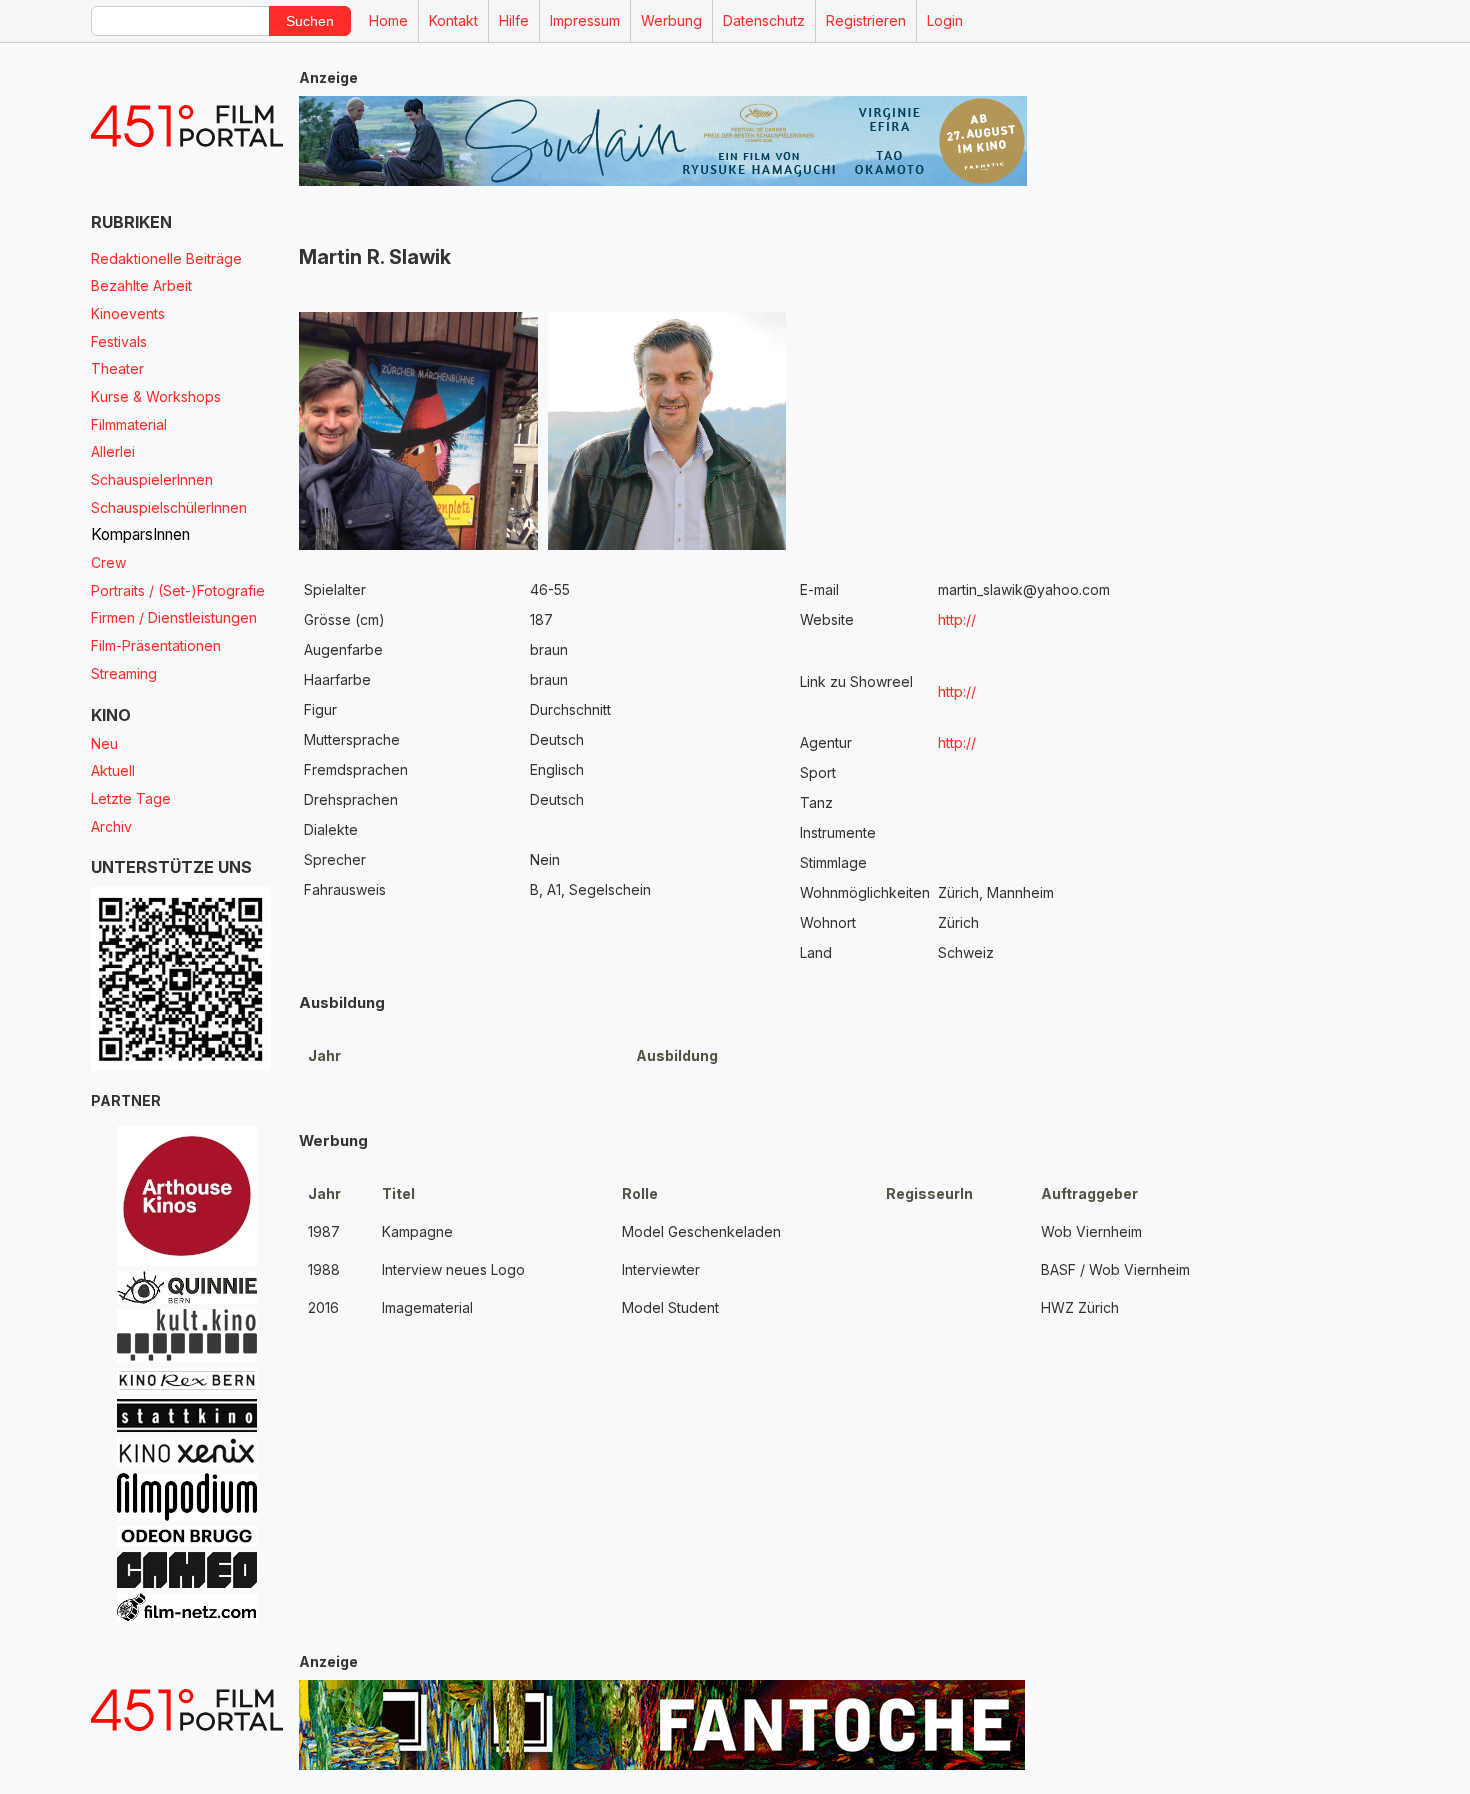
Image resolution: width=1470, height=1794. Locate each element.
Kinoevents (128, 313)
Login (945, 20)
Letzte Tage (131, 798)
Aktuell (113, 770)
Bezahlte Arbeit (141, 285)
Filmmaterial (129, 424)
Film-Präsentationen (156, 645)
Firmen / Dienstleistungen (174, 617)
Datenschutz (764, 20)
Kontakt (453, 20)
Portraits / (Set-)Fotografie (178, 590)
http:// (957, 619)
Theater (117, 368)
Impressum (585, 20)
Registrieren (866, 20)
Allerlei (113, 451)
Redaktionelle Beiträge (166, 258)
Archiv (111, 826)
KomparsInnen (140, 534)
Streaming (124, 673)
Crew (108, 562)
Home (388, 20)
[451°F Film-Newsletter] (187, 126)
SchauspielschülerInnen (169, 507)
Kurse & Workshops (156, 396)
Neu (104, 743)
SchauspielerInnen (152, 479)
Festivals (119, 341)
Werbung (671, 20)
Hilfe (514, 20)
